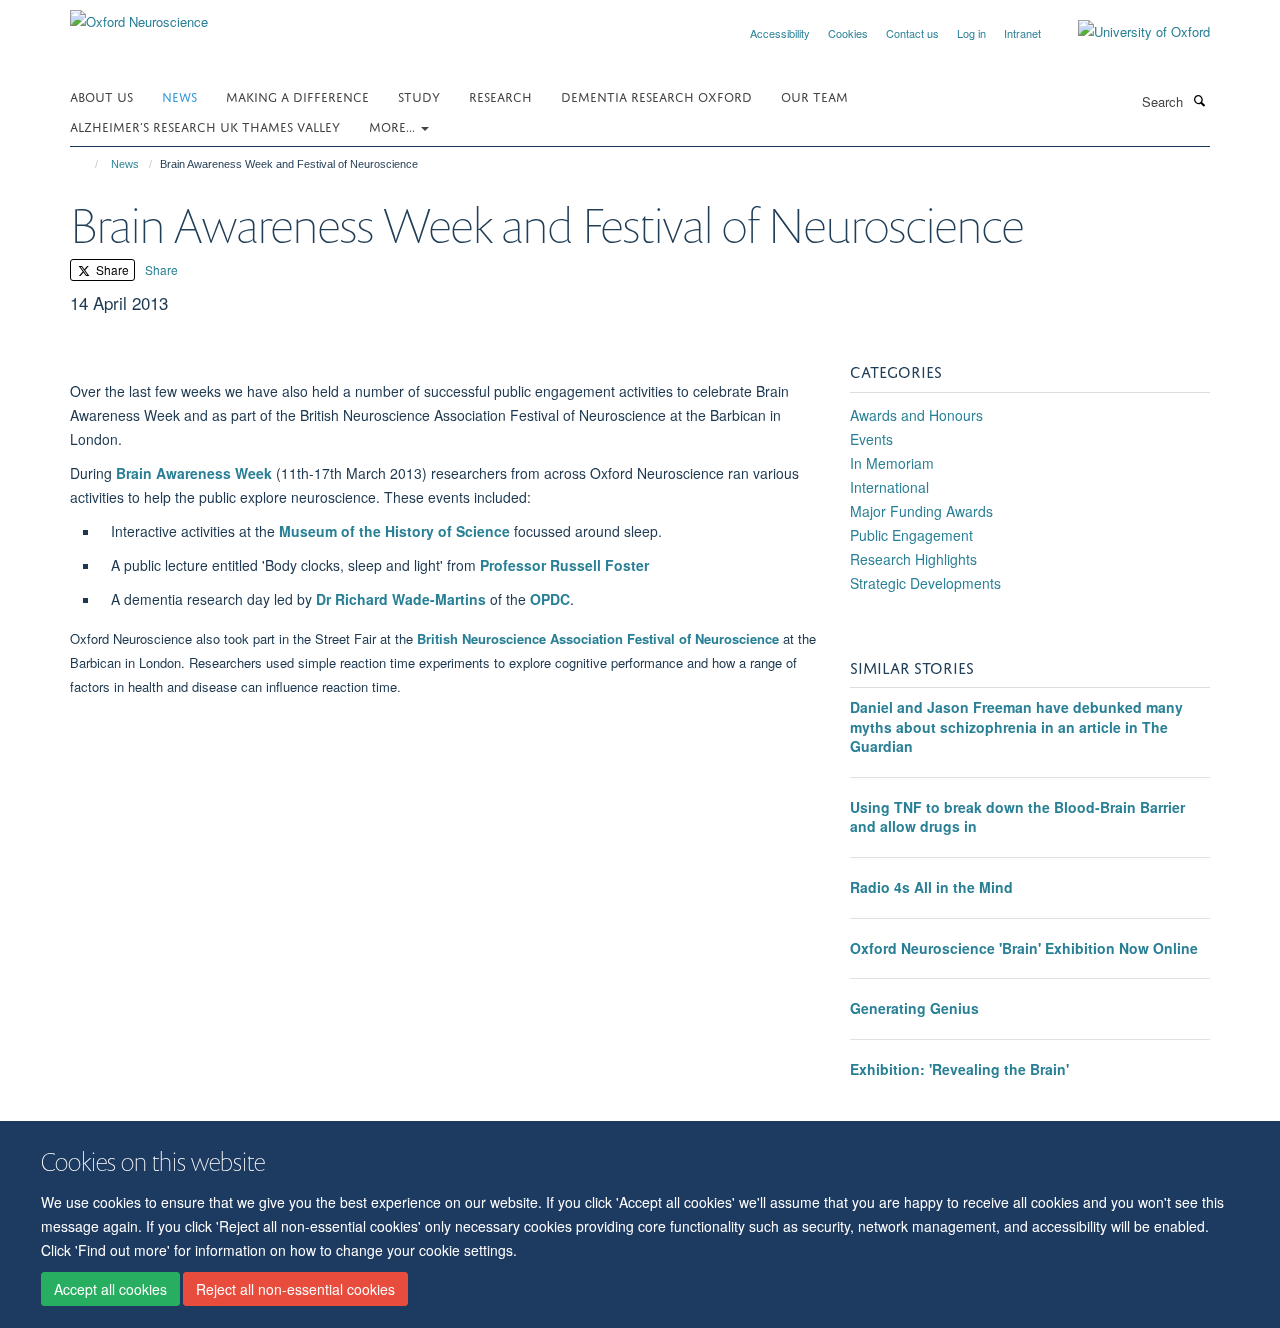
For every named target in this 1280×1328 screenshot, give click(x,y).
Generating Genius (914, 1008)
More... (394, 125)
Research (500, 95)
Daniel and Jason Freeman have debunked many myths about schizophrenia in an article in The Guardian (1016, 726)
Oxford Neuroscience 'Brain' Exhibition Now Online (1024, 948)
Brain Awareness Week (194, 473)
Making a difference (297, 95)
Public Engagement (911, 535)
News (179, 95)
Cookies (848, 33)
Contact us (912, 33)
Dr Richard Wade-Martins (401, 599)
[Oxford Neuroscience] (139, 14)
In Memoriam (892, 463)
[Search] (1199, 100)
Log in (971, 33)
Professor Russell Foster (564, 565)
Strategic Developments (925, 583)
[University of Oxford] (1129, 32)
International (889, 487)
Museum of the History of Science (394, 531)
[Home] (87, 164)
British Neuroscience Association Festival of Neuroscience (598, 638)
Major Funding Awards (921, 511)
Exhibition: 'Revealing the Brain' (959, 1069)
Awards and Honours (916, 415)
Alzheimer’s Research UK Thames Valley (205, 125)
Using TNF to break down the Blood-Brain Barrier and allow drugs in (1017, 817)
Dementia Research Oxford (656, 95)
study (419, 95)
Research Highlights (913, 559)
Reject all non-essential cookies (295, 1289)
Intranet (1022, 33)
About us (101, 95)
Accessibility (780, 33)
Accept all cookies (110, 1289)
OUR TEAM (814, 95)
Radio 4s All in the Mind (931, 887)
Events (871, 439)
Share (111, 269)
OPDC (550, 599)
